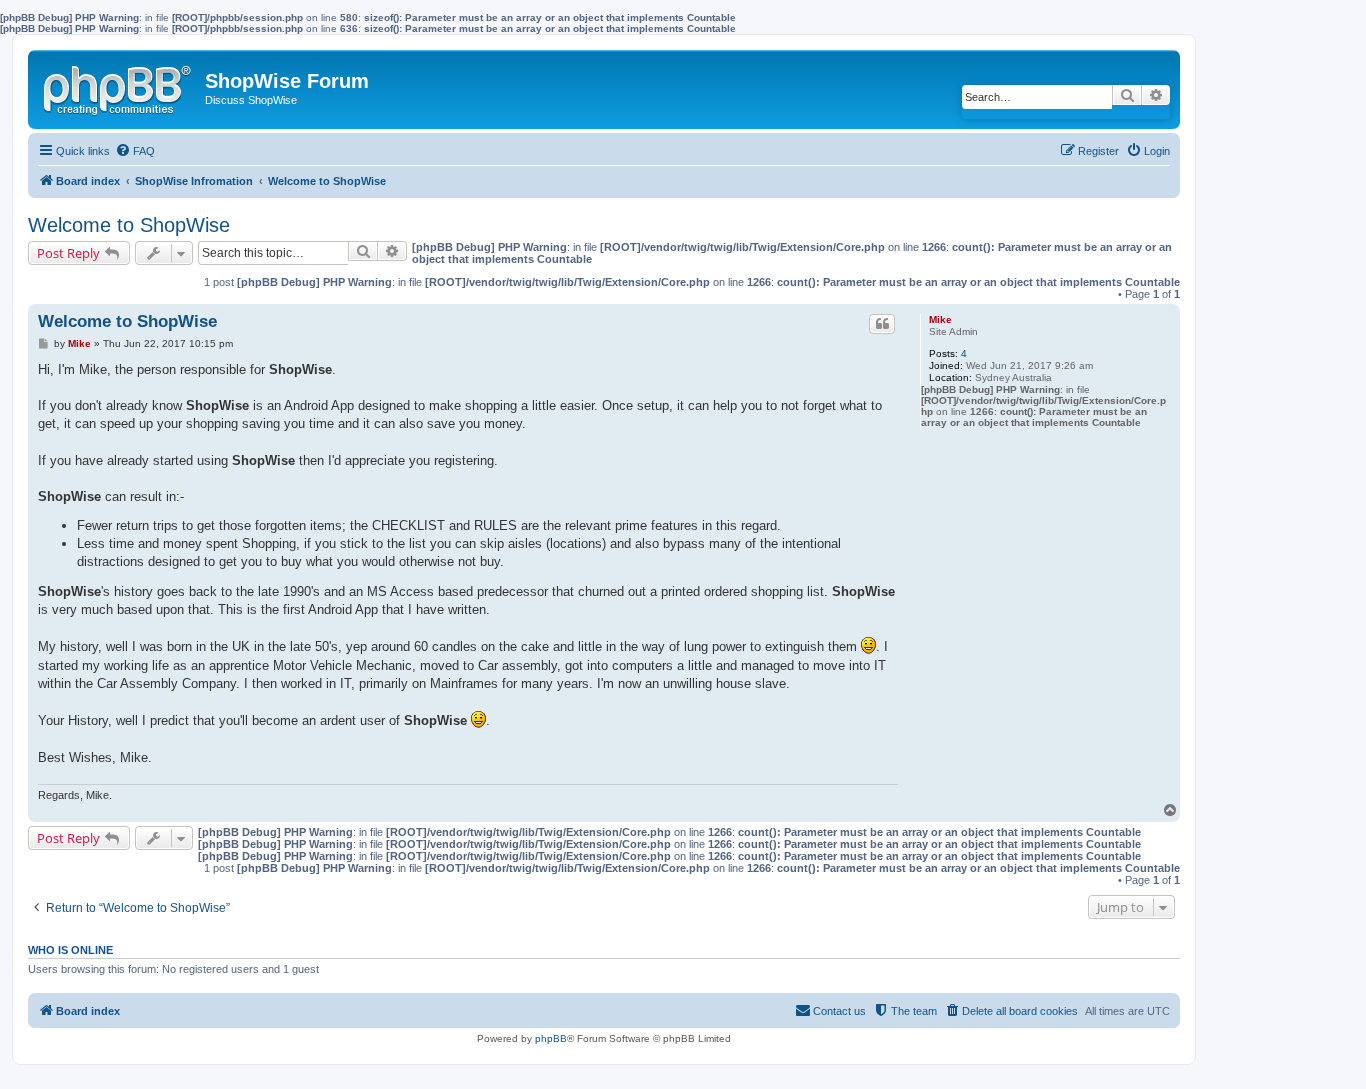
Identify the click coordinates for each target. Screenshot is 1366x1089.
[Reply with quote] (882, 324)
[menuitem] (135, 151)
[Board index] (119, 86)
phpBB (551, 1038)
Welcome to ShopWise (129, 225)
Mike (940, 319)
